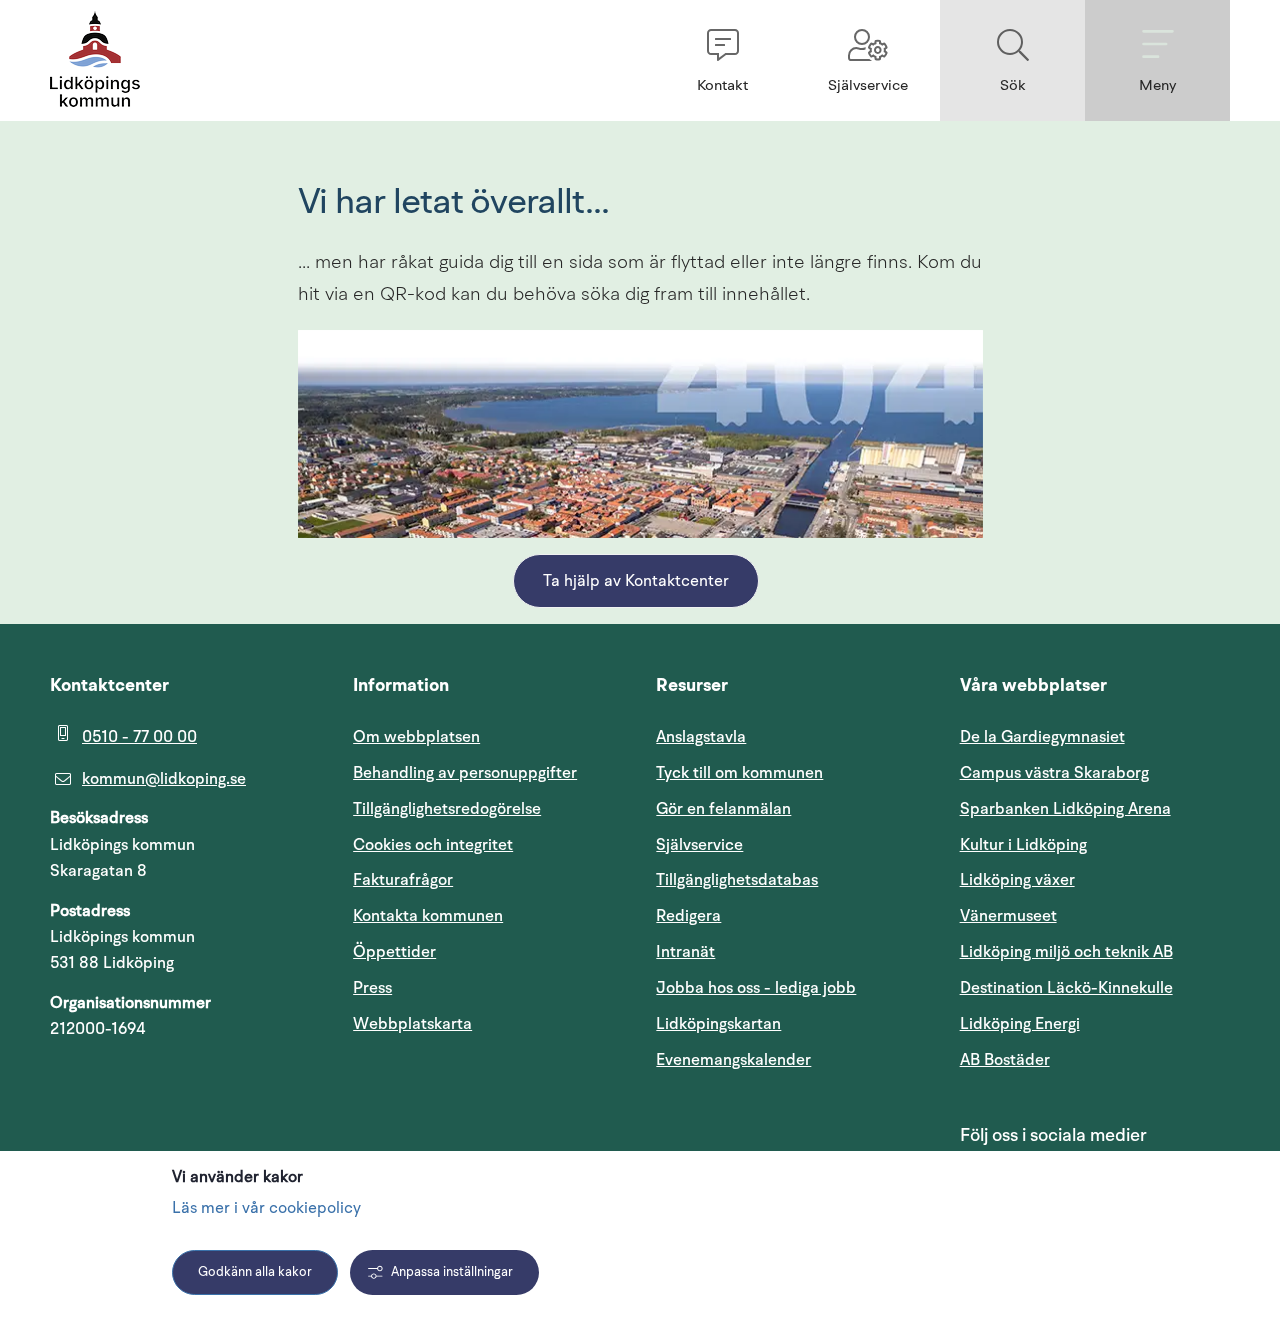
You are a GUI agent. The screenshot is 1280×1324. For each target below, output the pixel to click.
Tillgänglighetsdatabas (791, 879)
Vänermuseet (1008, 916)
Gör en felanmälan (723, 809)
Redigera (688, 916)
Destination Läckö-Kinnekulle (1095, 987)
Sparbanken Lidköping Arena (1065, 809)
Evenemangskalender (791, 1059)
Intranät (781, 951)
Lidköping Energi (1095, 1023)
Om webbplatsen (416, 737)
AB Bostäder (1095, 1059)
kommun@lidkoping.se (164, 779)
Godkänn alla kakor (255, 1272)
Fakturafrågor (403, 880)
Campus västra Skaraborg (1054, 773)
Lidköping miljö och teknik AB (1066, 952)
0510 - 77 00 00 (139, 737)
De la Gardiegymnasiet (1042, 737)
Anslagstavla (701, 737)
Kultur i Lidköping (1023, 845)
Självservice (791, 844)
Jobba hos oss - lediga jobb (756, 988)
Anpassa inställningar (452, 1272)
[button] (722, 60)
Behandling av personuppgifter (465, 773)
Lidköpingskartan (791, 1023)
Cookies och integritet (433, 845)
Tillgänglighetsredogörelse (447, 809)
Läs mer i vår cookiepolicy (266, 1209)
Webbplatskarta (412, 1024)
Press (372, 988)
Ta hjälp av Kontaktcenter (636, 582)
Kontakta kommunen (428, 916)
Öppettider (394, 952)
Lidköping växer (1017, 880)
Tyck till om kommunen (791, 772)
